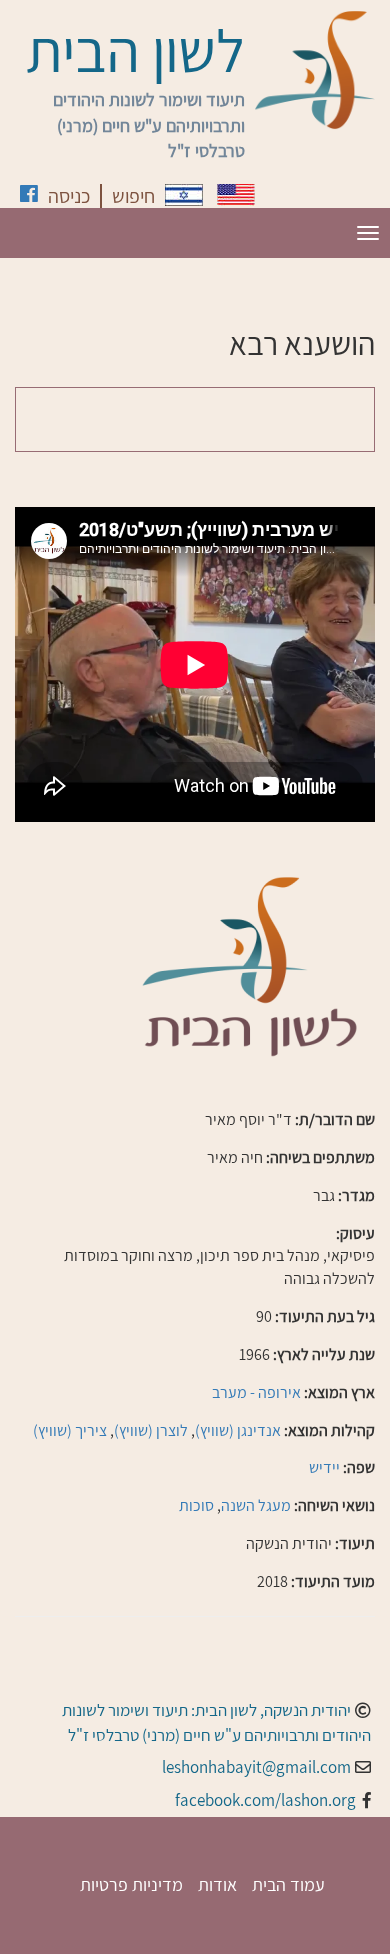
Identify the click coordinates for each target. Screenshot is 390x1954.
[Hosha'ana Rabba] (236, 194)
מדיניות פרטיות (131, 1884)
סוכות (196, 1505)
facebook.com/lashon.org (265, 1800)
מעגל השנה (256, 1505)
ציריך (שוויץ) (70, 1430)
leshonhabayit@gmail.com (256, 1767)
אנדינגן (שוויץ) (238, 1430)
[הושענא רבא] (184, 195)
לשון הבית (135, 50)
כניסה (69, 196)
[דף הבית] (315, 70)
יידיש (324, 1467)
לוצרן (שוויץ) (151, 1430)
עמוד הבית (288, 1884)
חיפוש (133, 196)
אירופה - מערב (256, 1392)
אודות (217, 1884)
